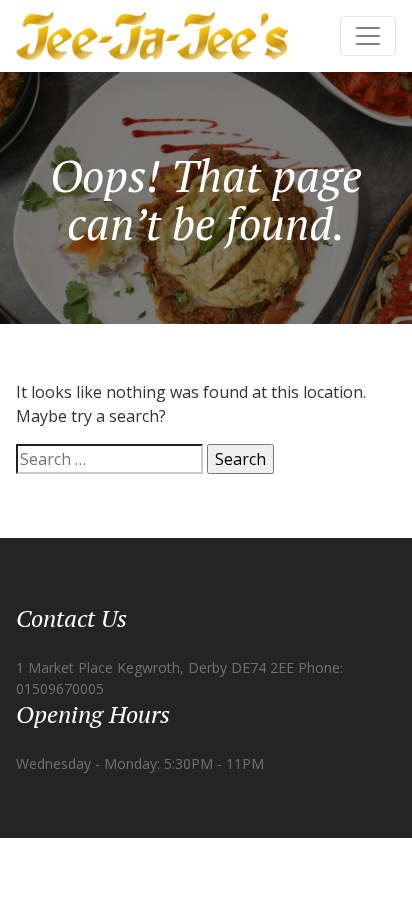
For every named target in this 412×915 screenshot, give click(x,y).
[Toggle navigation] (368, 36)
